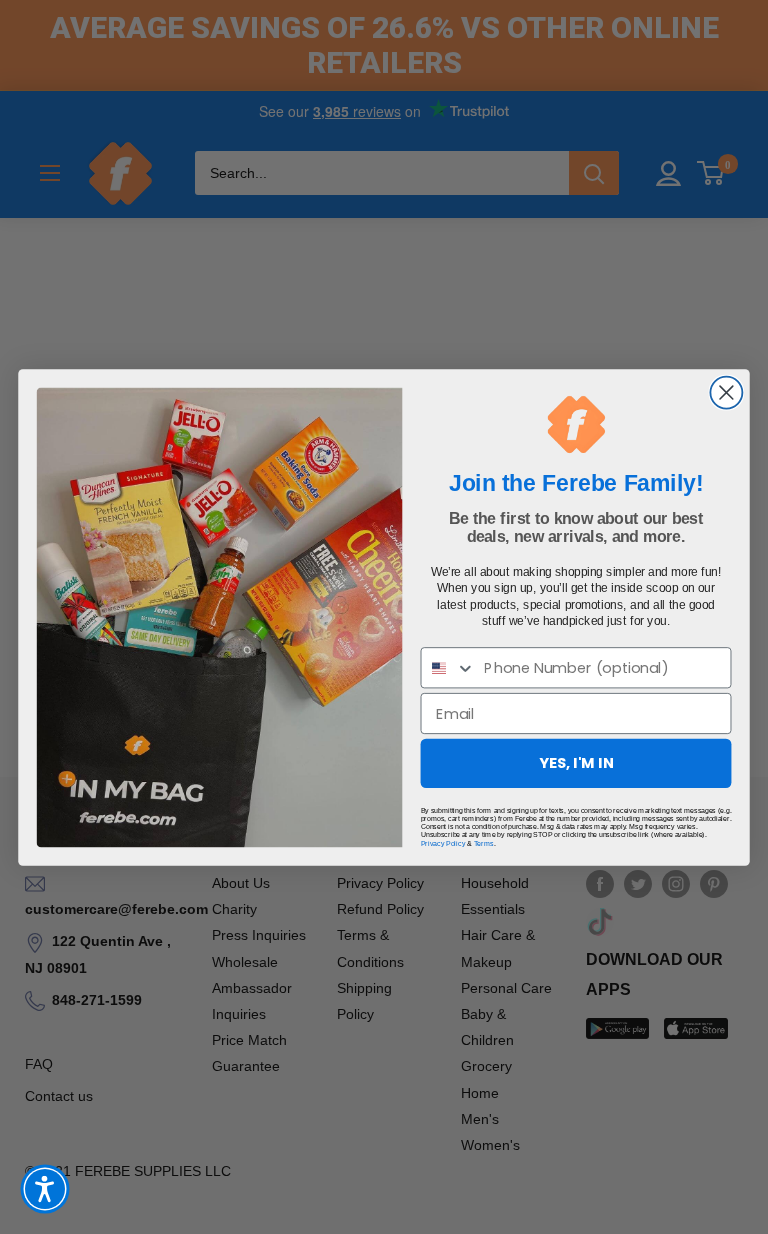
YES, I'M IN (576, 762)
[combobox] (448, 667)
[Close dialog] (726, 392)
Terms (484, 843)
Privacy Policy (443, 843)
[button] (45, 1189)
